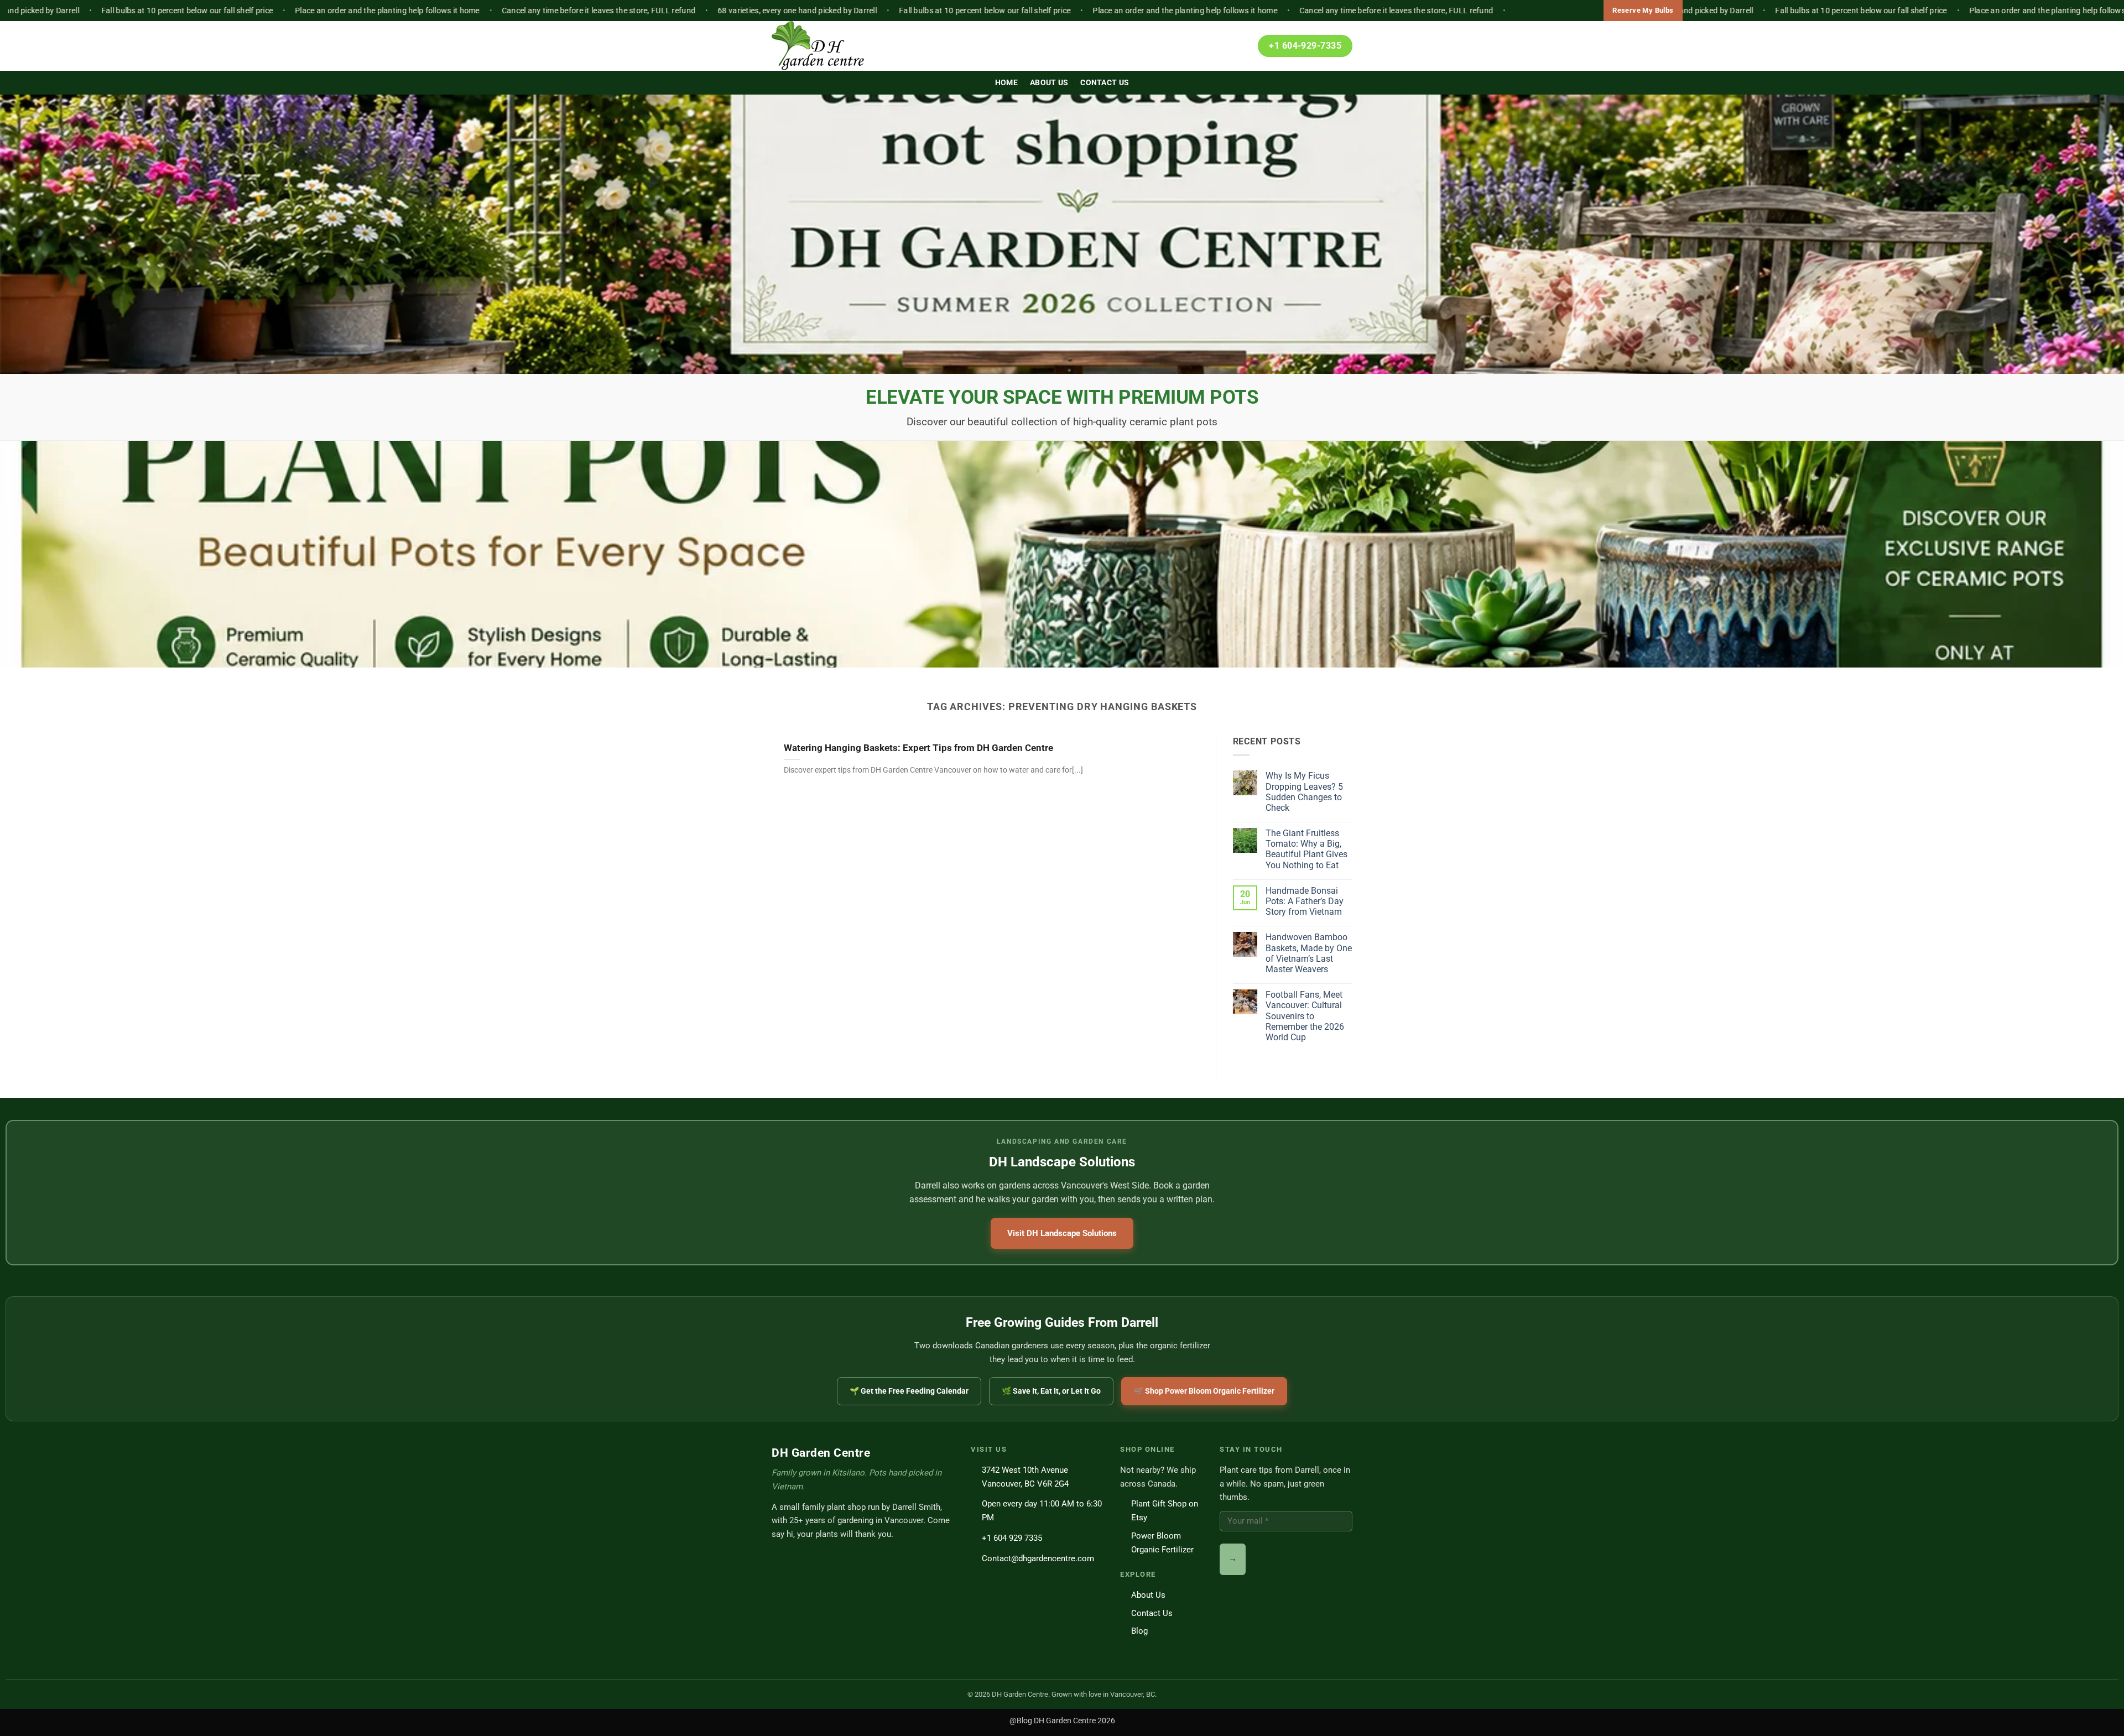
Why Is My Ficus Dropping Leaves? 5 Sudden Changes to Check (1304, 792)
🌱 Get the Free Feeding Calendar (909, 1391)
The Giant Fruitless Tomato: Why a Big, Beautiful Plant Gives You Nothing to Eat (1306, 849)
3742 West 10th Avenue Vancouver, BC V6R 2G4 (1025, 1477)
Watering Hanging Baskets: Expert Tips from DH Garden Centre (918, 748)
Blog (1139, 1631)
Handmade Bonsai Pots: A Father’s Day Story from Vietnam (1305, 901)
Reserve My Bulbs (1643, 10)
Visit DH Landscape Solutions (1062, 1233)
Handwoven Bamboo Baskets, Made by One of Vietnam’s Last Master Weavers (1309, 953)
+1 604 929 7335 (1012, 1538)
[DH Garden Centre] (827, 46)
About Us (1049, 83)
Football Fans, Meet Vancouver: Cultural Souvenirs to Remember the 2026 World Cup (1305, 1016)
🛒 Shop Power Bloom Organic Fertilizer (1204, 1391)
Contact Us (1105, 83)
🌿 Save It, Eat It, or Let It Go (1051, 1391)
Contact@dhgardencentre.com (1038, 1558)
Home (1006, 83)
